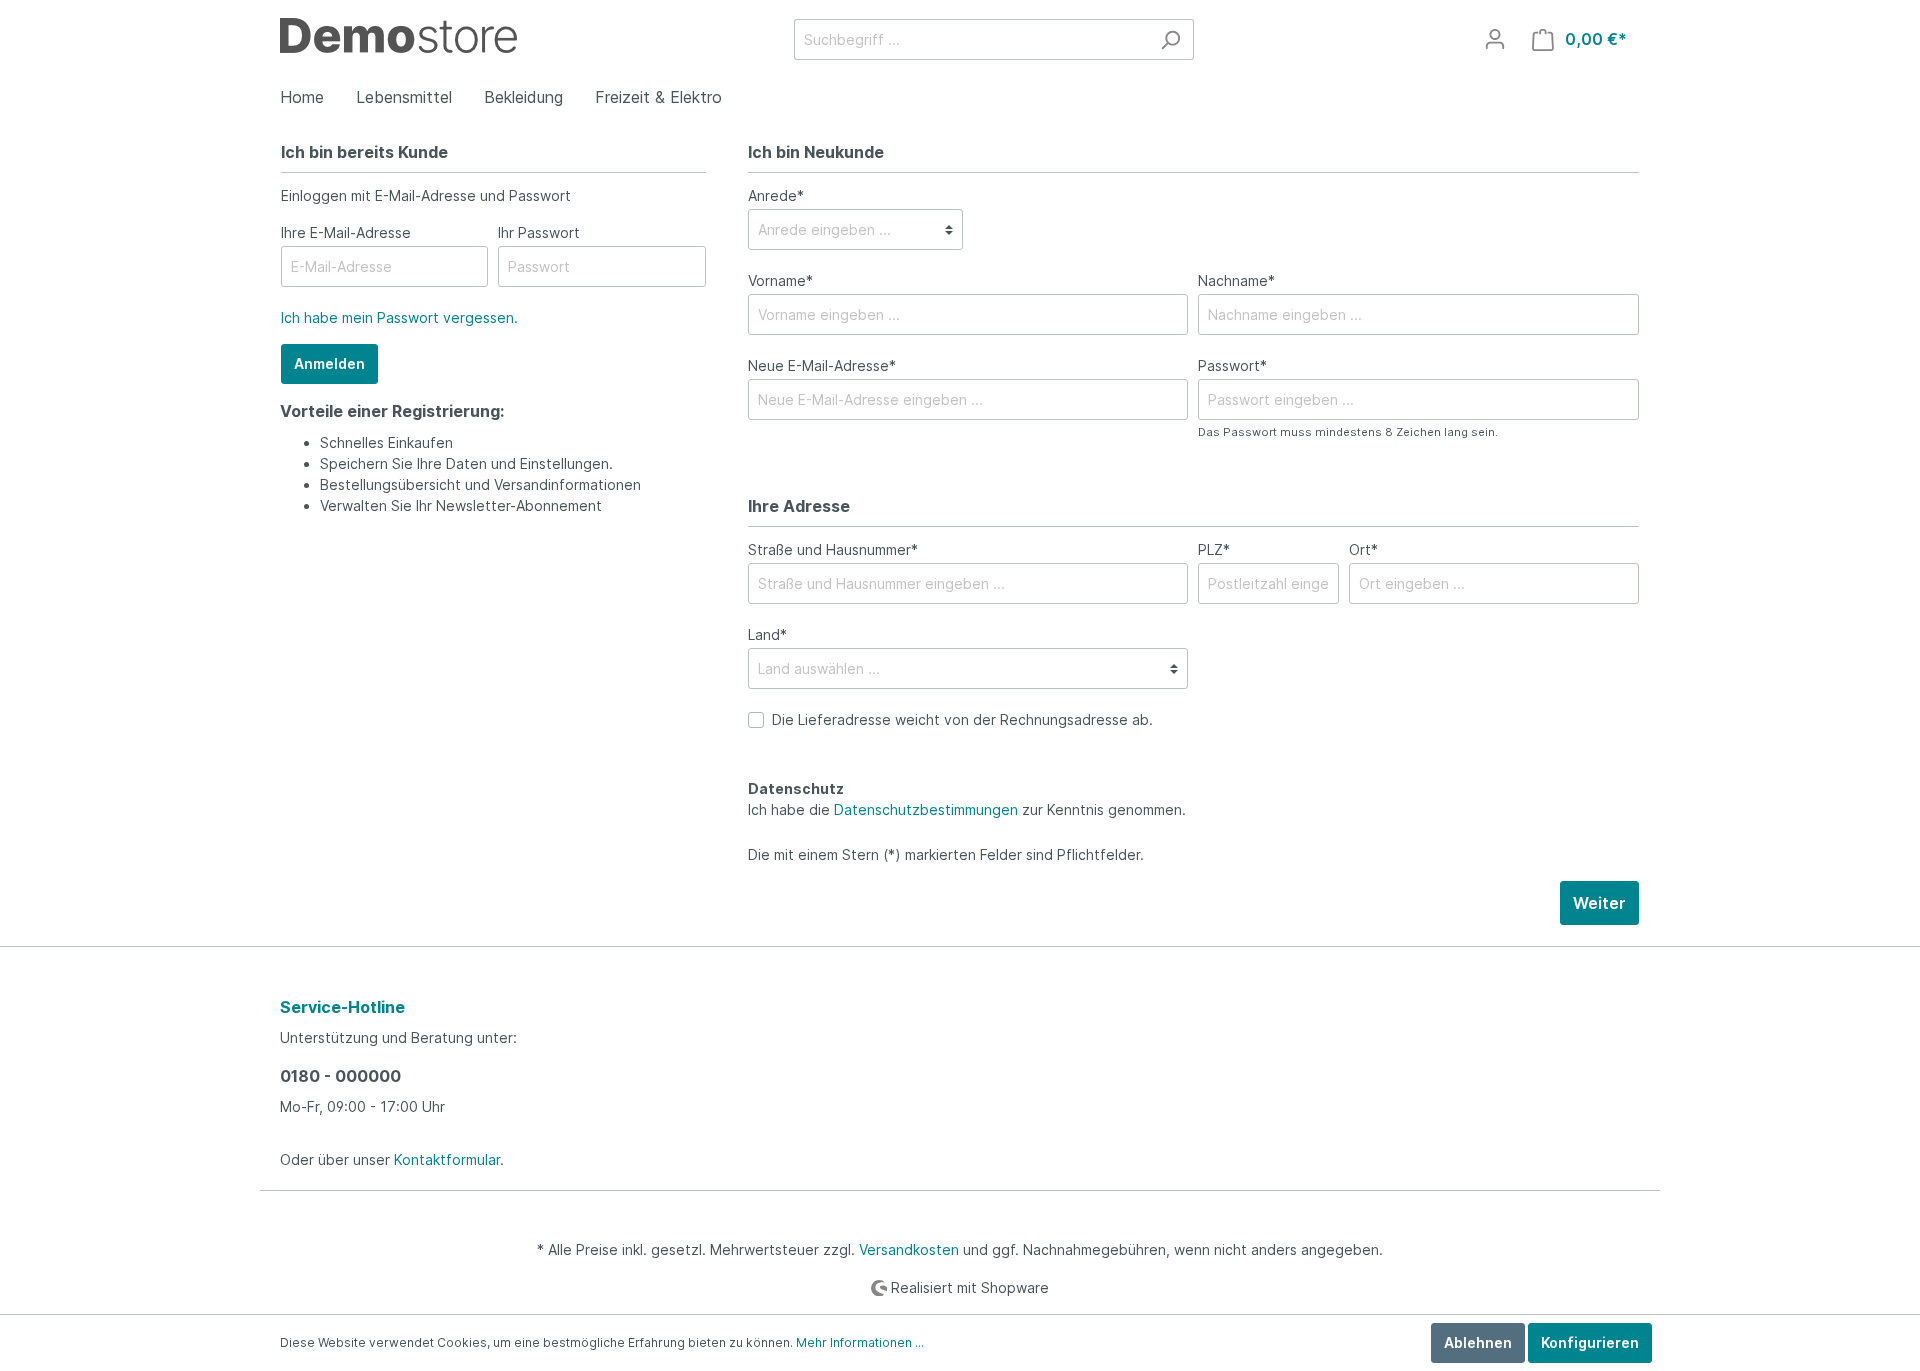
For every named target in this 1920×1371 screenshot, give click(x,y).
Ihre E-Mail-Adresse (346, 232)
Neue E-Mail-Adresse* (822, 365)
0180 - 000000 (340, 1076)
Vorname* (780, 280)
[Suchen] (1170, 39)
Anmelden (329, 363)
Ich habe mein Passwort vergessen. (399, 317)
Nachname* (1236, 280)
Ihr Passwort (539, 232)
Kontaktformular (447, 1159)
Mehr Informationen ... (860, 1342)
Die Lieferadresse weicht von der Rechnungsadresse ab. (962, 719)
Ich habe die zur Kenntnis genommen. (967, 799)
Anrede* (776, 195)
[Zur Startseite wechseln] (398, 33)
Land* (767, 634)
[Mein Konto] (1495, 39)
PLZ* (1214, 549)
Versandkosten (909, 1249)
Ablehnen (1478, 1342)
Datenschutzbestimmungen (926, 809)
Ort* (1363, 549)
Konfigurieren (1590, 1342)
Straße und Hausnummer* (833, 549)
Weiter (1599, 903)
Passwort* (1232, 365)
